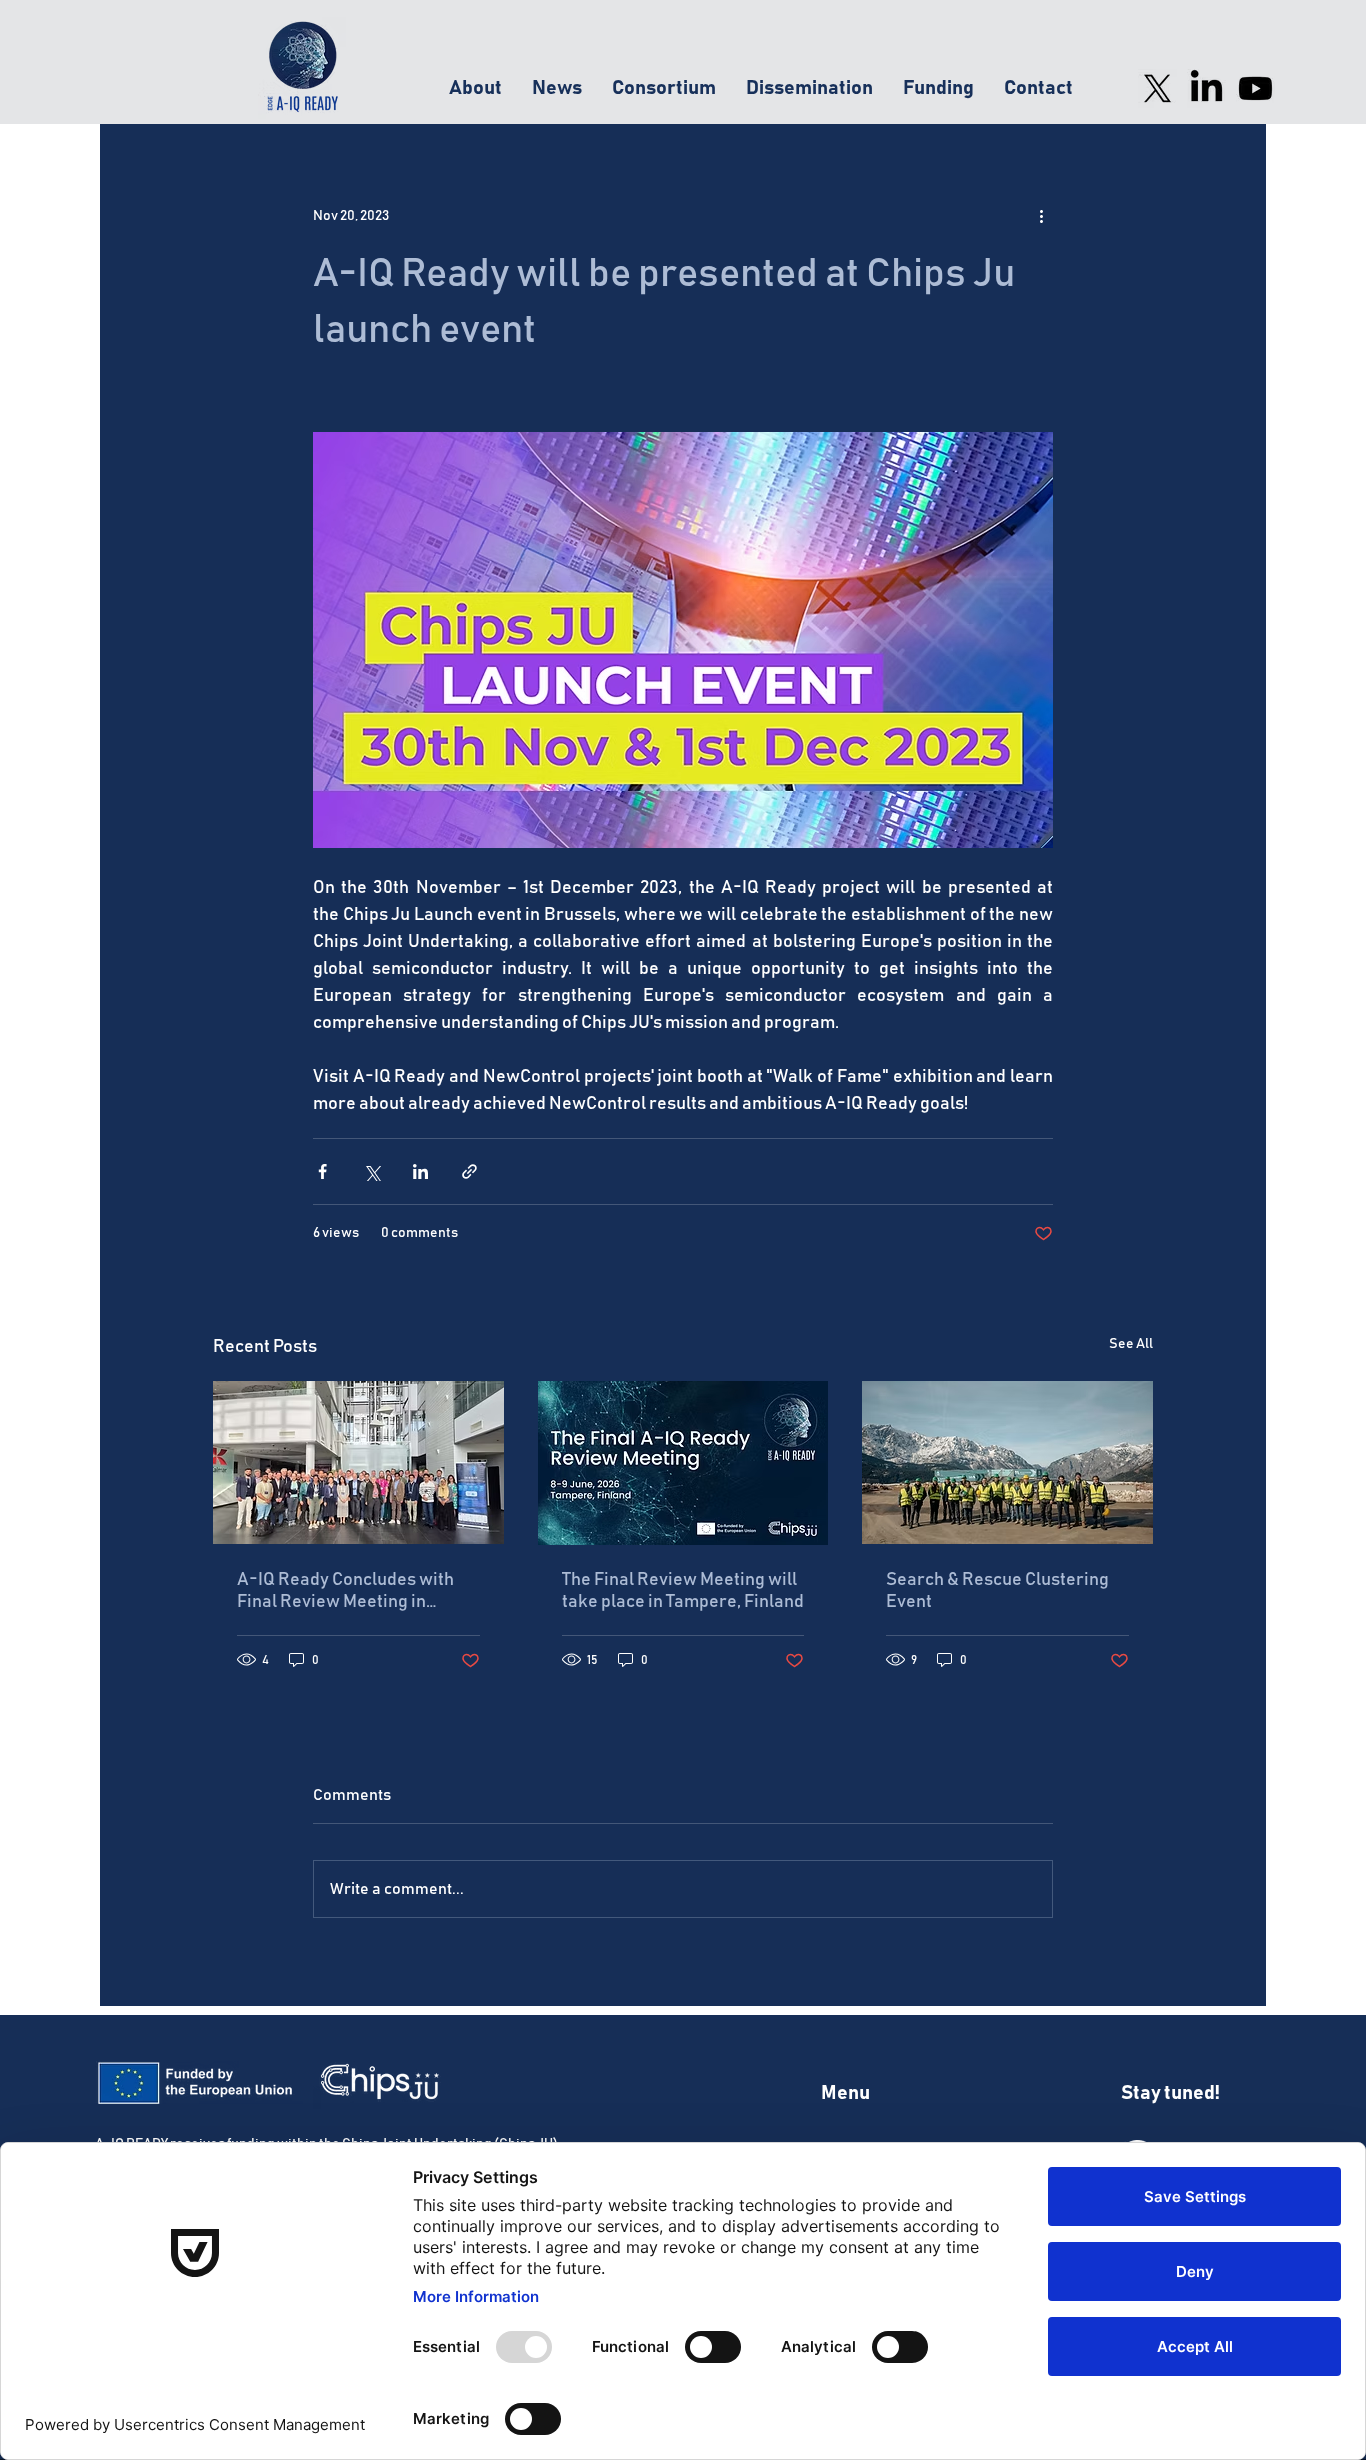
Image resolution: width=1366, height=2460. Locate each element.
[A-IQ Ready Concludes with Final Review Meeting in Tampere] (358, 1462)
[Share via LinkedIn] (420, 1171)
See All (1131, 1344)
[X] (1157, 88)
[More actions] (1041, 216)
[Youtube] (1255, 88)
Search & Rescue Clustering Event (997, 1591)
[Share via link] (469, 1171)
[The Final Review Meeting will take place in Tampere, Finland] (683, 1463)
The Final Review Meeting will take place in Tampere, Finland (683, 1591)
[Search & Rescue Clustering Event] (1007, 1462)
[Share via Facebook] (322, 1171)
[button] (475, 88)
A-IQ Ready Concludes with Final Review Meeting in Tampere (345, 1592)
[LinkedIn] (1206, 88)
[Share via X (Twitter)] (371, 1171)
